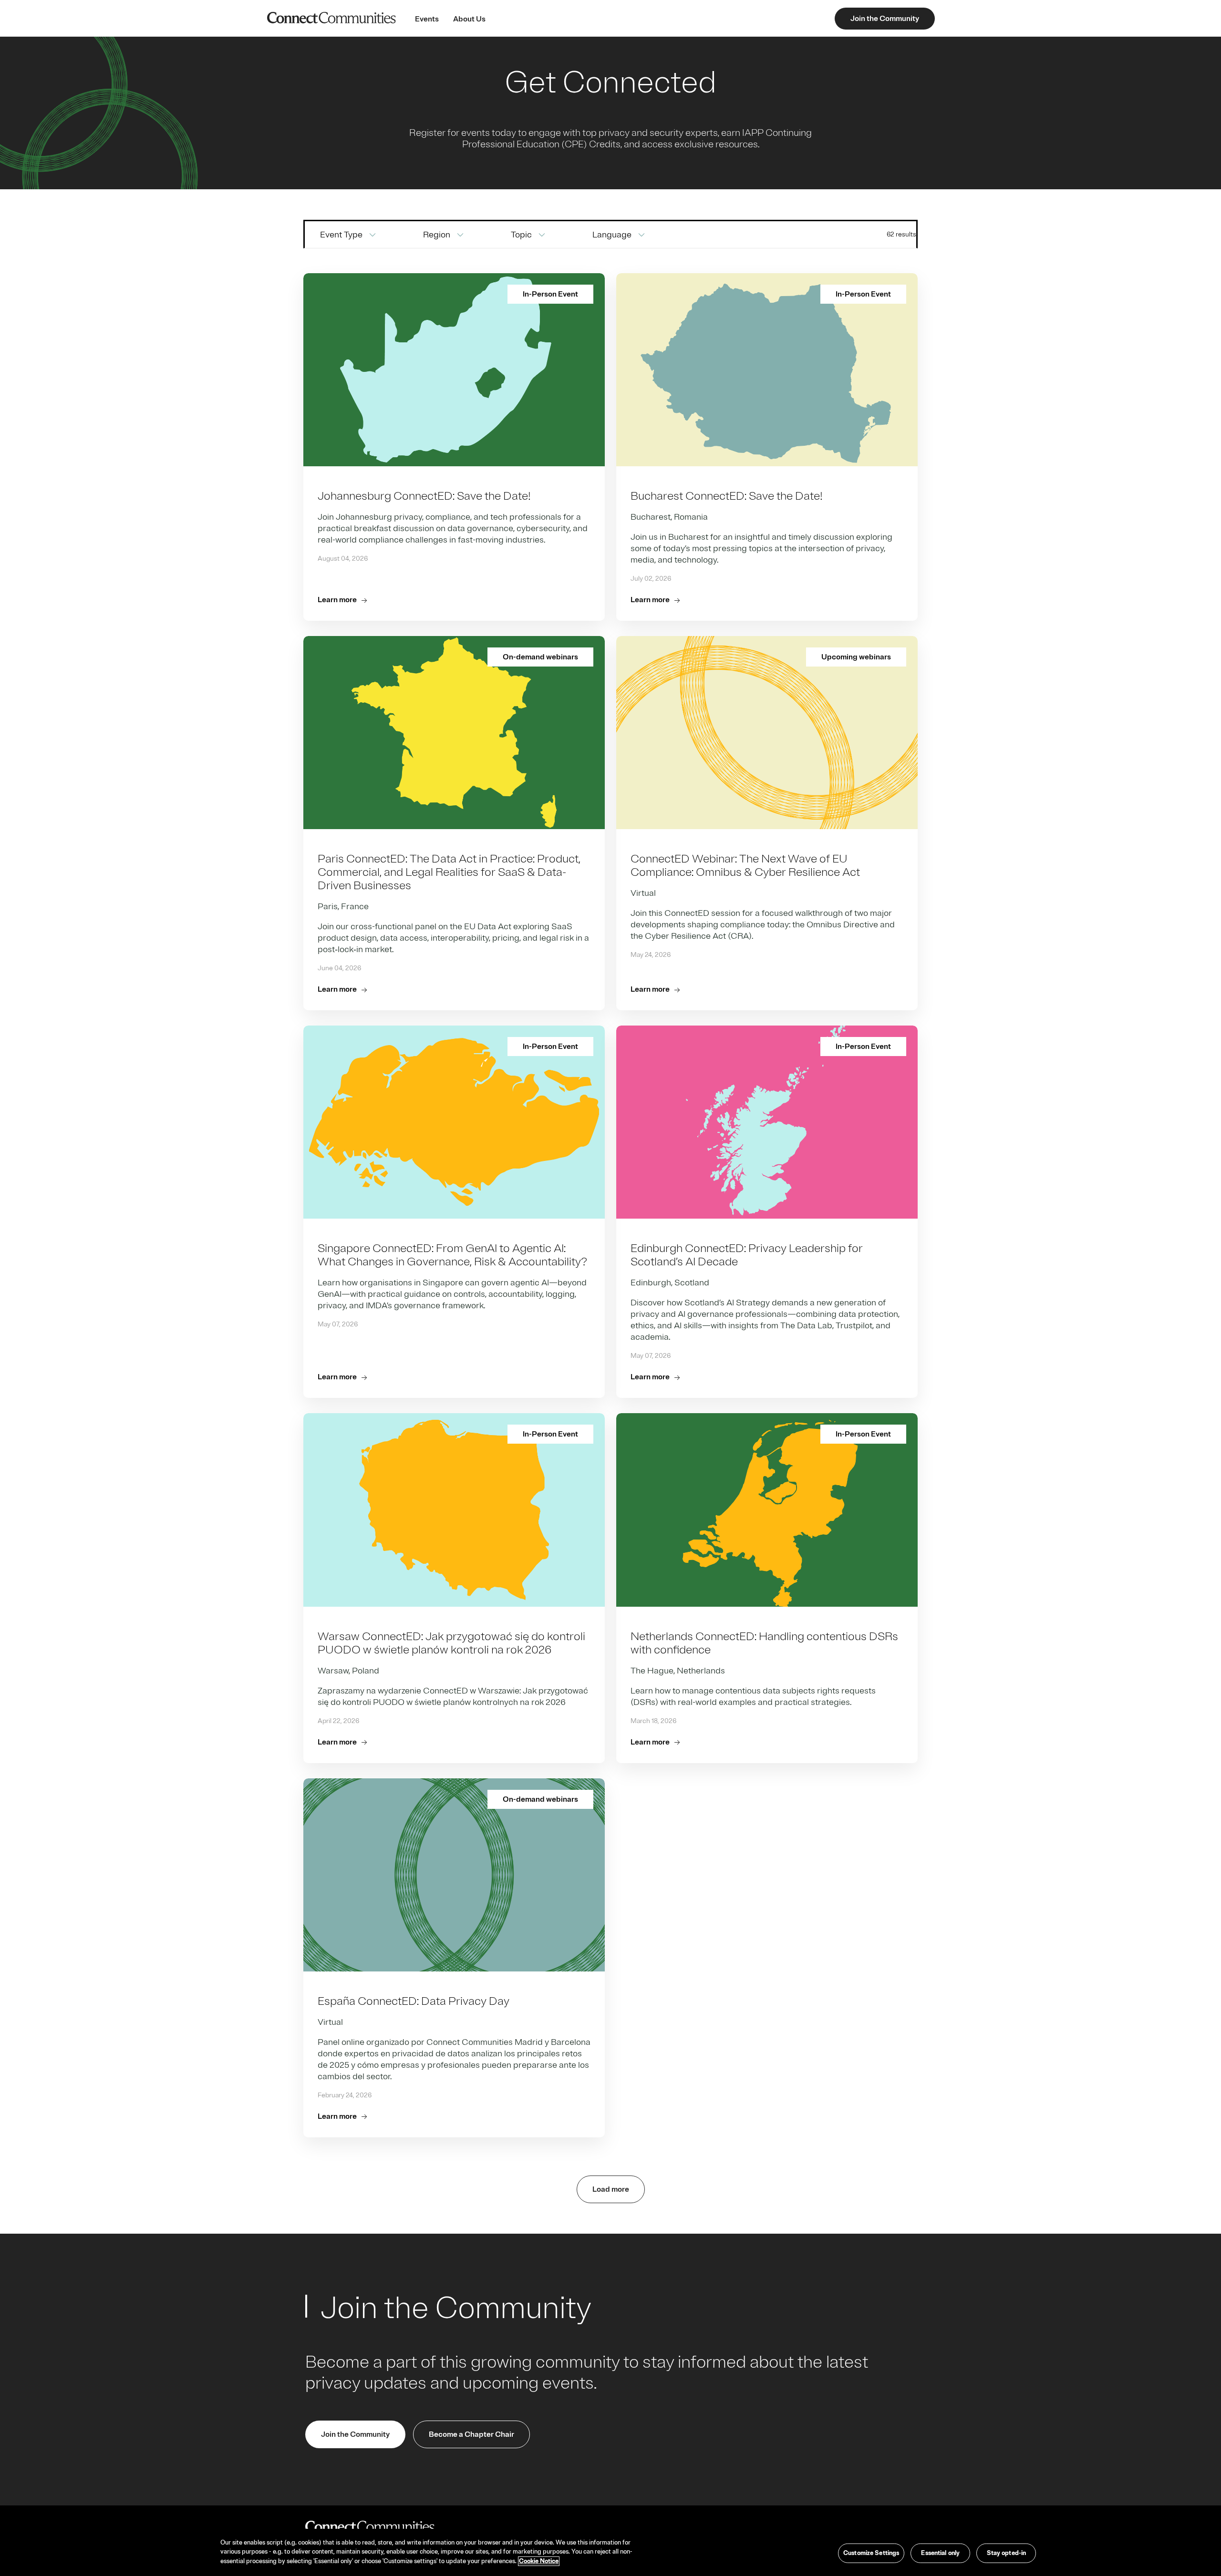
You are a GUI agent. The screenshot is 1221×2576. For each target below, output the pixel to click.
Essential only (940, 2553)
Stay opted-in (1007, 2553)
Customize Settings (871, 2553)
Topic (521, 235)
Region (437, 235)
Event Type (341, 235)
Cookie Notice (539, 2561)
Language (612, 235)
